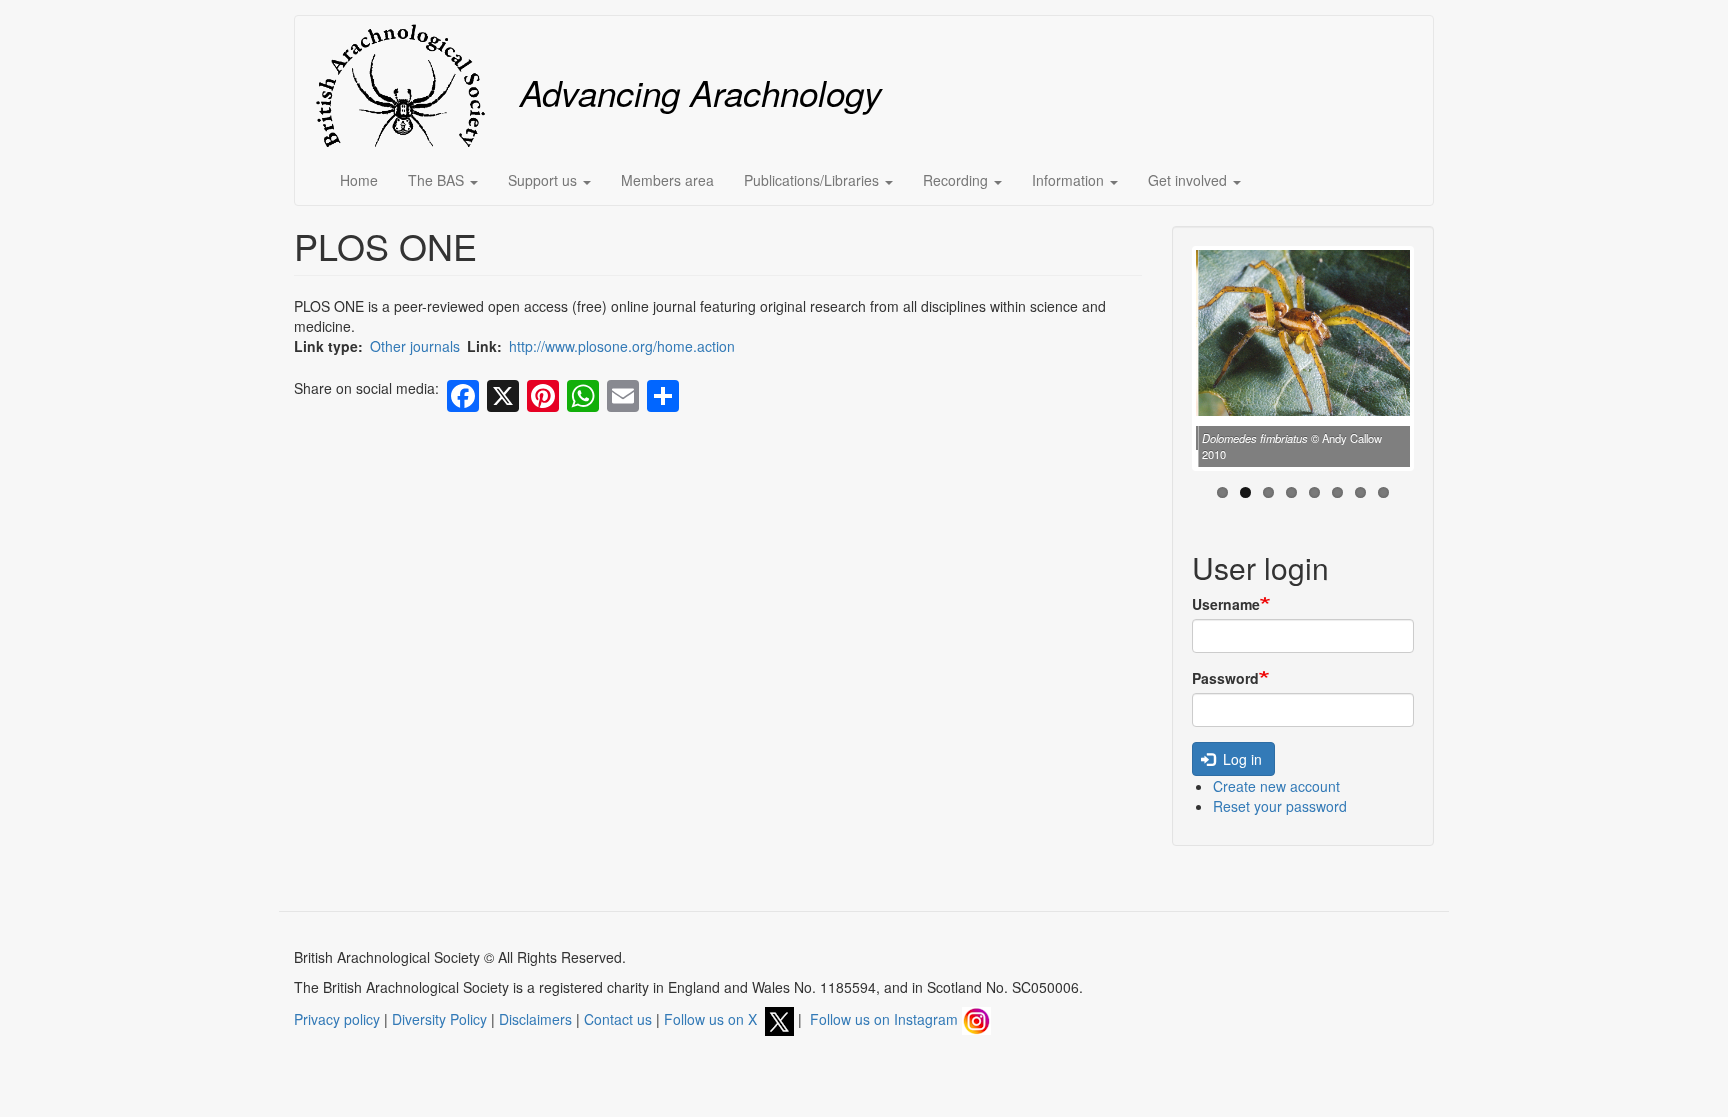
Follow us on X (714, 1019)
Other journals (415, 346)
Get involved (1189, 180)
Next (1440, 363)
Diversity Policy (439, 1019)
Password (1225, 678)
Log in (1240, 759)
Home (359, 180)
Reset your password (1280, 806)
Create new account (1276, 786)
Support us (544, 180)
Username (1226, 604)
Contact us (618, 1019)
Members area (667, 180)
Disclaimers (535, 1019)
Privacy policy (337, 1019)
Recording (957, 180)
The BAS (438, 180)
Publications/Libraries (813, 180)
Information (1070, 180)
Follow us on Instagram (886, 1019)
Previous (1166, 363)
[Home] (407, 85)
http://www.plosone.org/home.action (622, 346)
